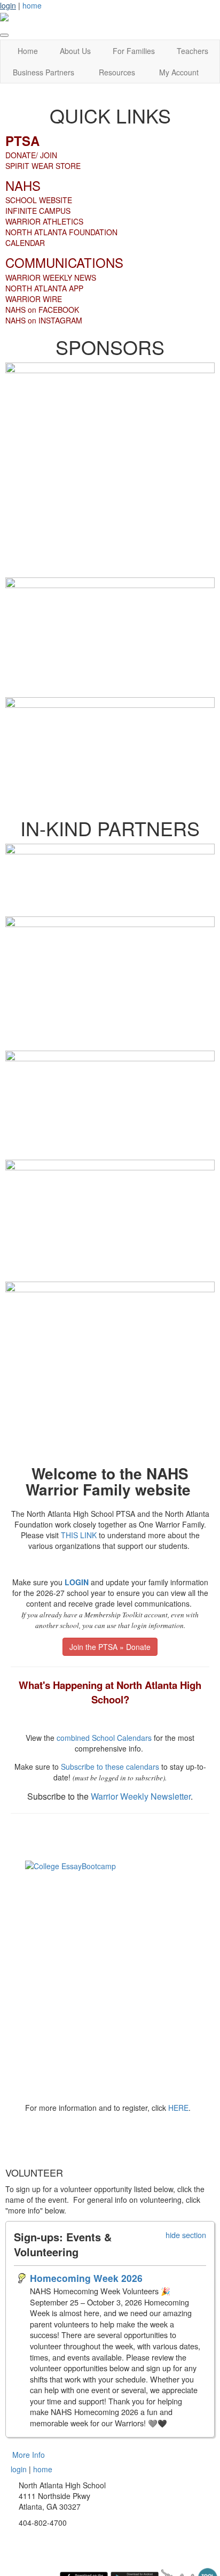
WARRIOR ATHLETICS (44, 221)
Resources (117, 72)
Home (28, 51)
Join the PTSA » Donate (110, 1647)
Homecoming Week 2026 (86, 2278)
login (8, 5)
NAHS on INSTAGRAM (44, 320)
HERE (178, 2108)
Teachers (192, 51)
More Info (29, 2455)
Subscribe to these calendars (110, 1767)
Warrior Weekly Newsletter (141, 1796)
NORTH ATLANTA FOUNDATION (61, 232)
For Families (134, 51)
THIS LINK (79, 1535)
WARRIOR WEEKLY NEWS (51, 277)
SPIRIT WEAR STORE (43, 166)
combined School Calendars (104, 1738)
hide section (186, 2235)
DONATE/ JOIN (31, 155)
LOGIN (77, 1582)
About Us (75, 51)
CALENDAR (25, 243)
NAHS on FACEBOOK (42, 310)
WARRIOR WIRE (34, 299)
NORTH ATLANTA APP (44, 288)
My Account (179, 72)
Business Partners (44, 72)
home (32, 5)
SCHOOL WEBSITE (39, 200)
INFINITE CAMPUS (38, 211)
